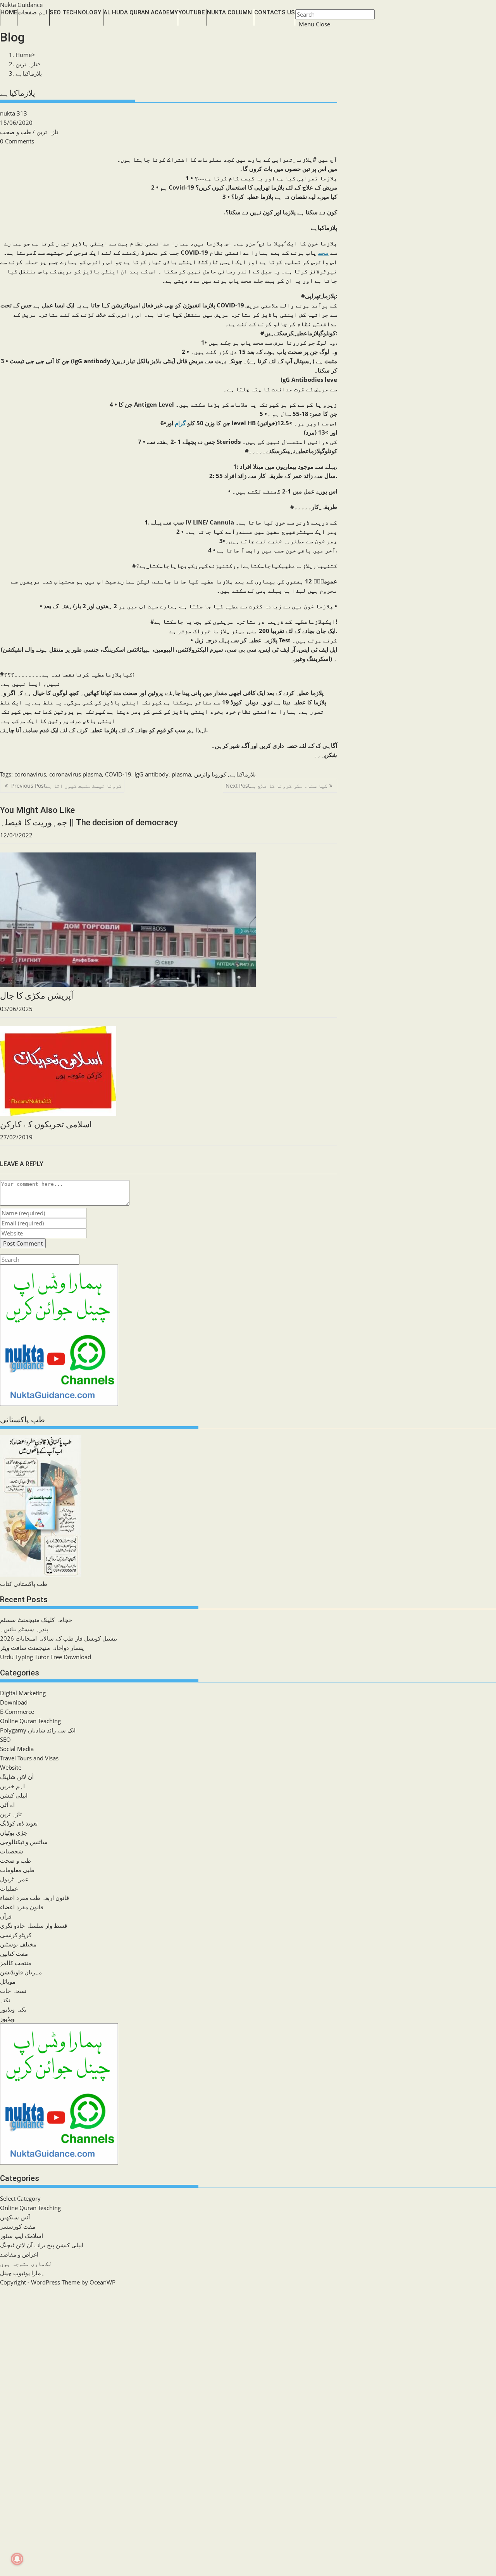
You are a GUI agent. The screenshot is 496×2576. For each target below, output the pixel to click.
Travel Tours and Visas (29, 1758)
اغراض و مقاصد (19, 2254)
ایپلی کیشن (14, 1795)
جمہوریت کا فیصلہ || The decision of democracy (89, 822)
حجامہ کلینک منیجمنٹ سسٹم (36, 1620)
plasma (181, 774)
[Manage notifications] (17, 2559)
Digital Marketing (23, 1693)
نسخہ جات (13, 1991)
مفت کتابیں (14, 1953)
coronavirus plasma (76, 774)
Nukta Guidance (21, 5)
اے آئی (7, 1805)
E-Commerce (17, 1712)
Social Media (17, 1749)
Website (11, 1767)
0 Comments (17, 141)
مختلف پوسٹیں (18, 1944)
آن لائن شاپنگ (17, 1777)
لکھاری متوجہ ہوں (26, 2264)
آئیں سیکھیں (15, 2217)
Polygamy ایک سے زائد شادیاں (38, 1730)
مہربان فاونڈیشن (21, 1972)
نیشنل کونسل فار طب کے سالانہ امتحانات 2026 (59, 1638)
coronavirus (30, 774)
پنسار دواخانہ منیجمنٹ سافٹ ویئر (42, 1648)
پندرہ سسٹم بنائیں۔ (24, 1629)
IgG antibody (152, 774)
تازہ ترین (47, 132)
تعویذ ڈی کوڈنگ (19, 1823)
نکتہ (5, 2000)
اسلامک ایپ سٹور (22, 2236)
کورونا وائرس (210, 774)
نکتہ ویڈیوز (13, 2009)
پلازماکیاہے (29, 73)
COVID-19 (118, 774)
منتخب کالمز (16, 1963)
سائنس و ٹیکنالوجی (24, 1842)
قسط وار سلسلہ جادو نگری (34, 1926)
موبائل (8, 1981)
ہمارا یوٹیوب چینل (22, 2273)
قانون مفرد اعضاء (22, 1907)
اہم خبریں (12, 1786)
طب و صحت (15, 132)
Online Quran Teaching (30, 1721)
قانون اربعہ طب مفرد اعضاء (34, 1898)
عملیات (9, 1888)
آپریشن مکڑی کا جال (37, 996)
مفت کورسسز (18, 2226)
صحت (323, 252)
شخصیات (12, 1851)
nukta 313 (14, 113)
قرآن (6, 1916)
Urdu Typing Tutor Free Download (46, 1657)
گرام (180, 423)
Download (14, 1702)
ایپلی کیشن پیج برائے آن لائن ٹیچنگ (42, 2245)
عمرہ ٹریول (14, 1879)
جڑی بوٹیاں (14, 1832)
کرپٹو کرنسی (16, 1935)
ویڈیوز (7, 2019)
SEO (5, 1739)
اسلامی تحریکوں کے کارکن (46, 1124)
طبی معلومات (17, 1870)
